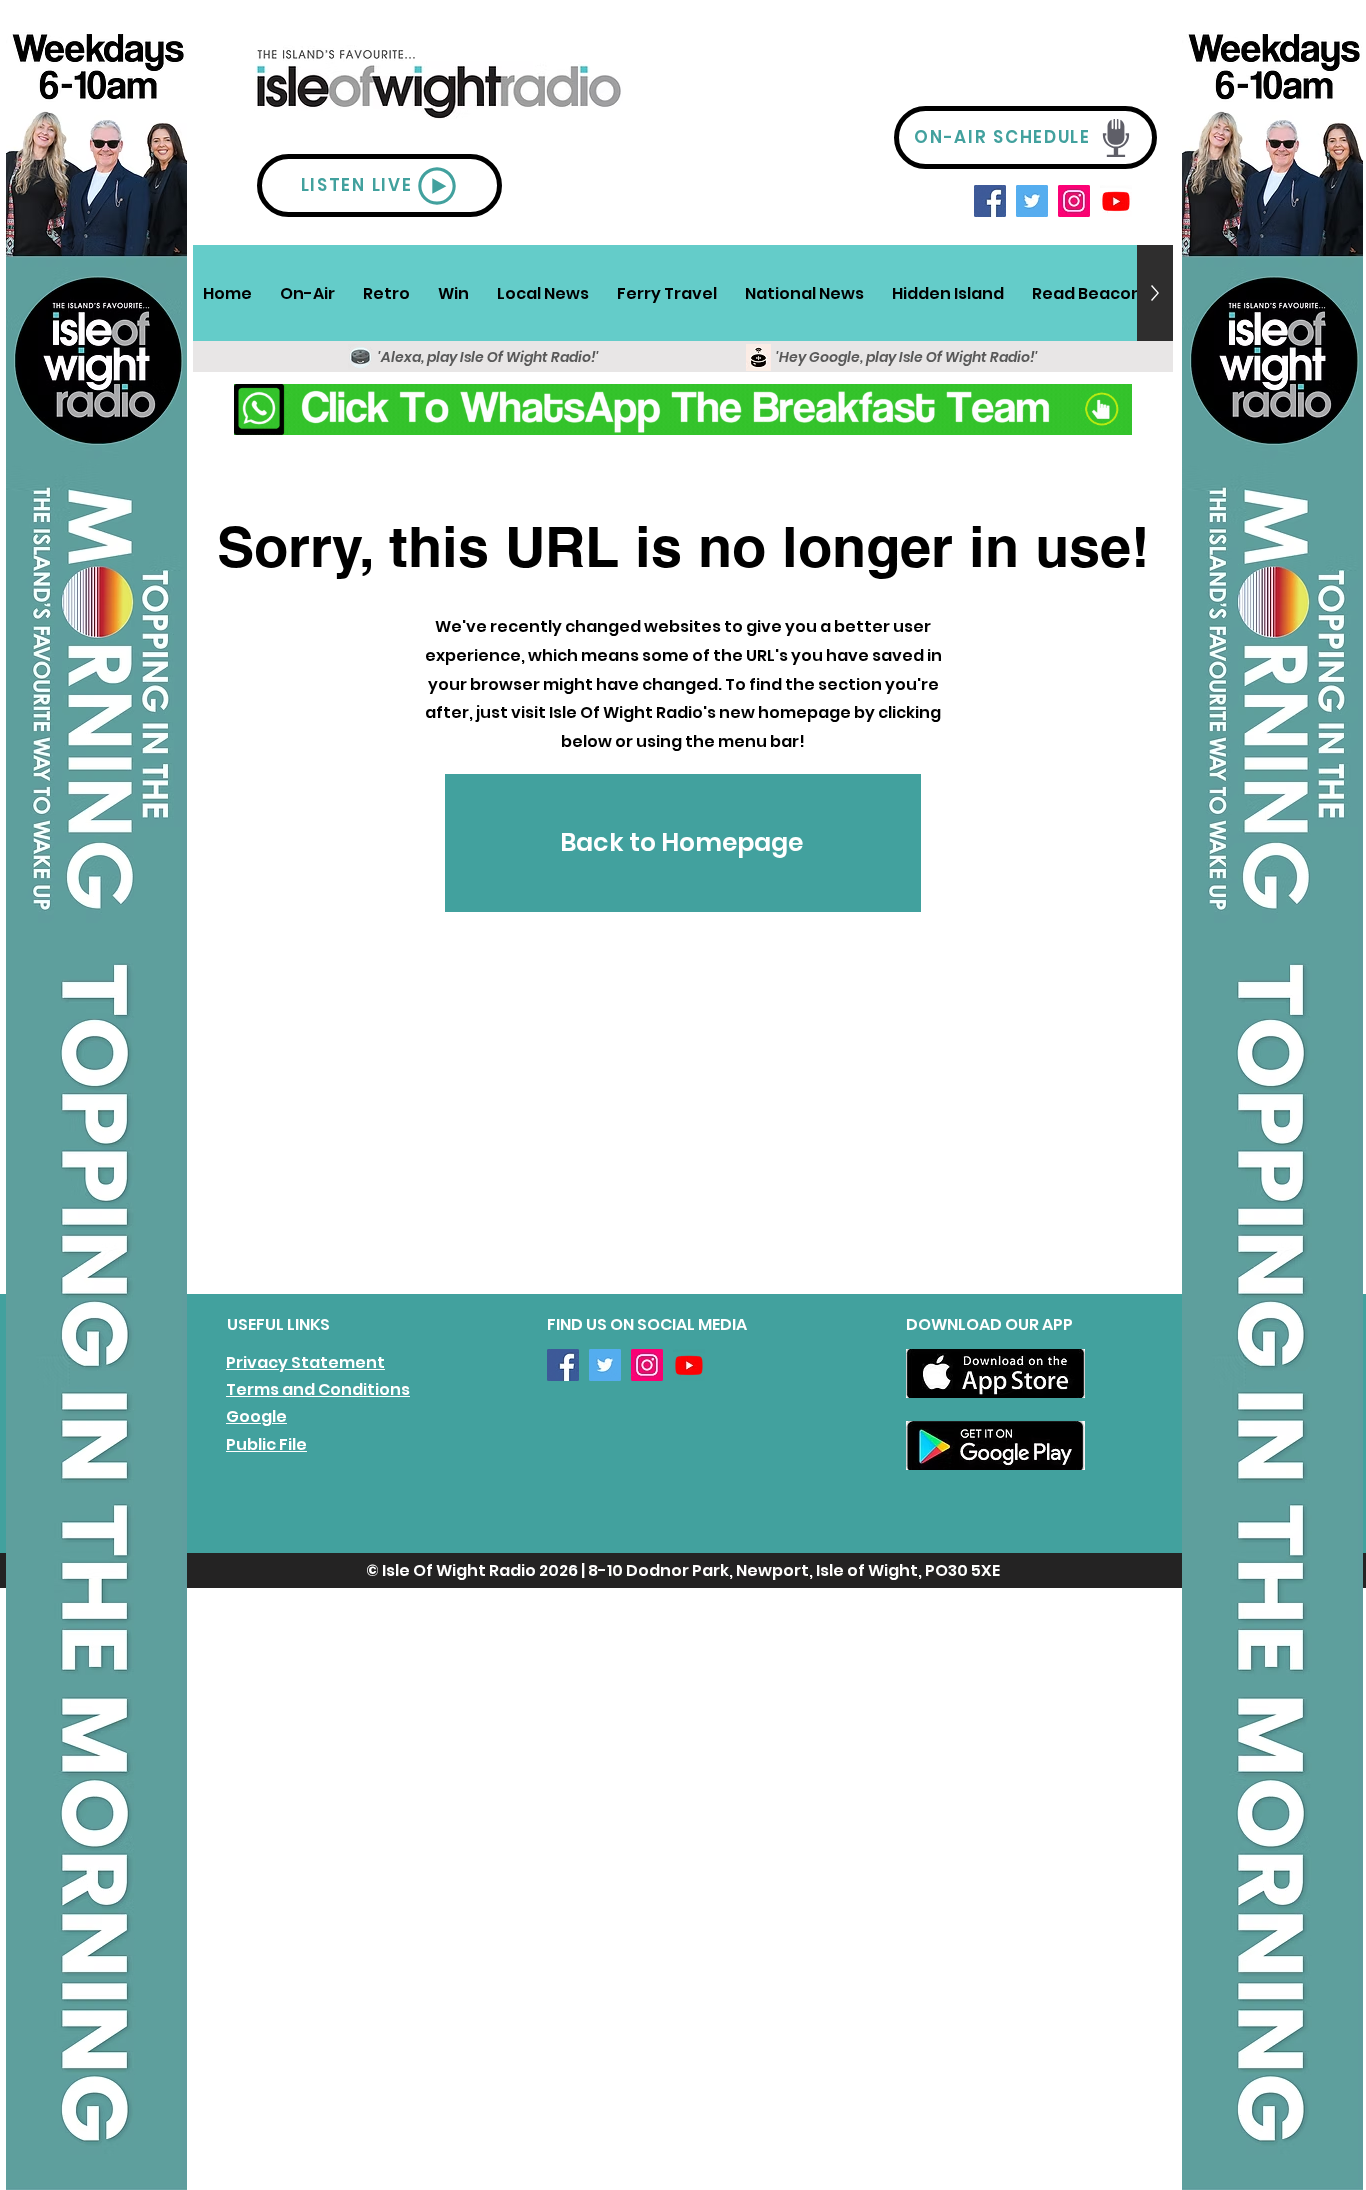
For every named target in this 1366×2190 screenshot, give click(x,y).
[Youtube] (1116, 201)
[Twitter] (1032, 201)
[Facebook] (990, 201)
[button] (307, 293)
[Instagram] (1074, 201)
